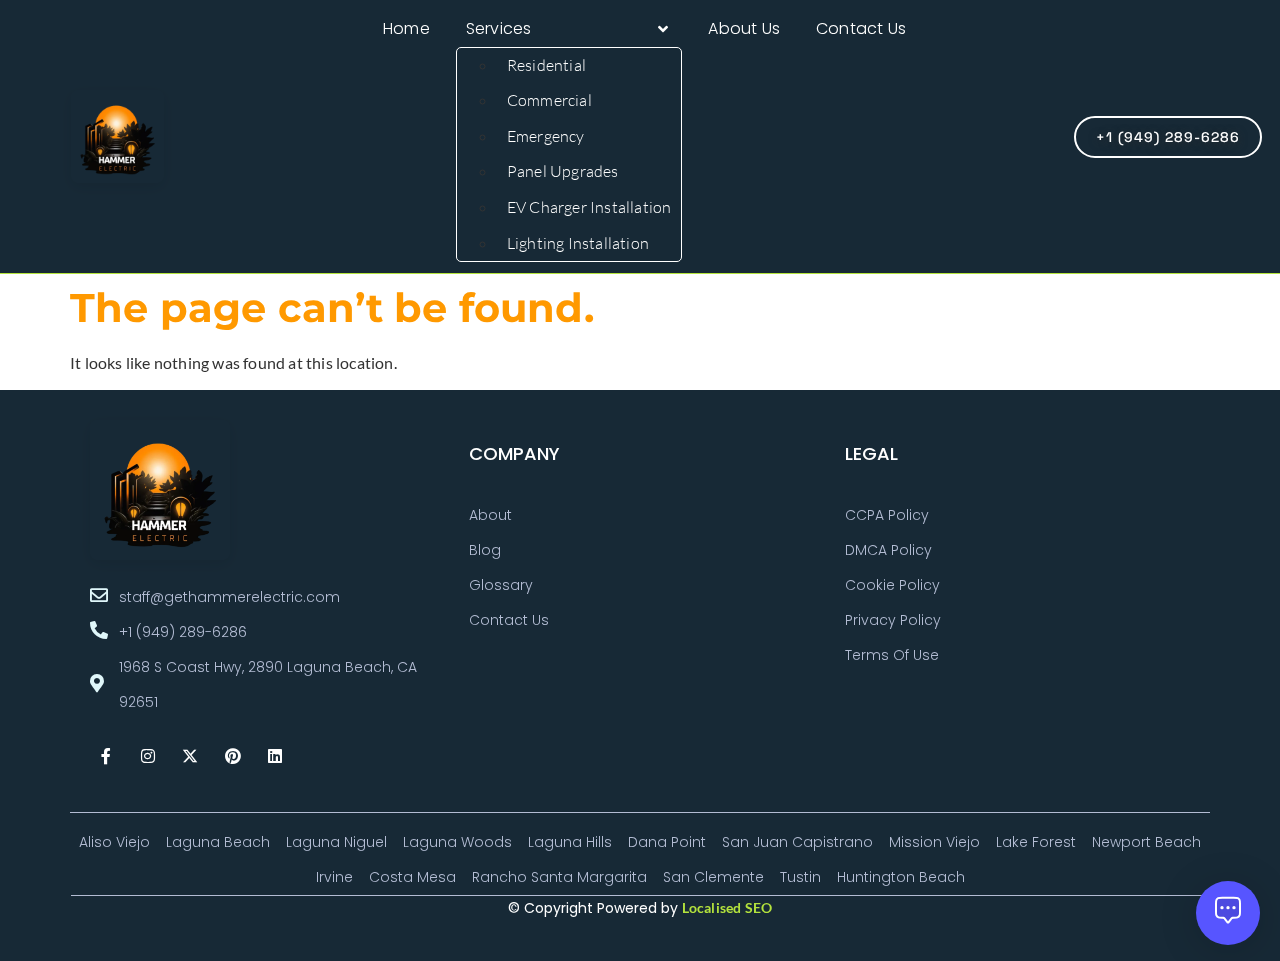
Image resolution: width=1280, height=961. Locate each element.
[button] (569, 29)
